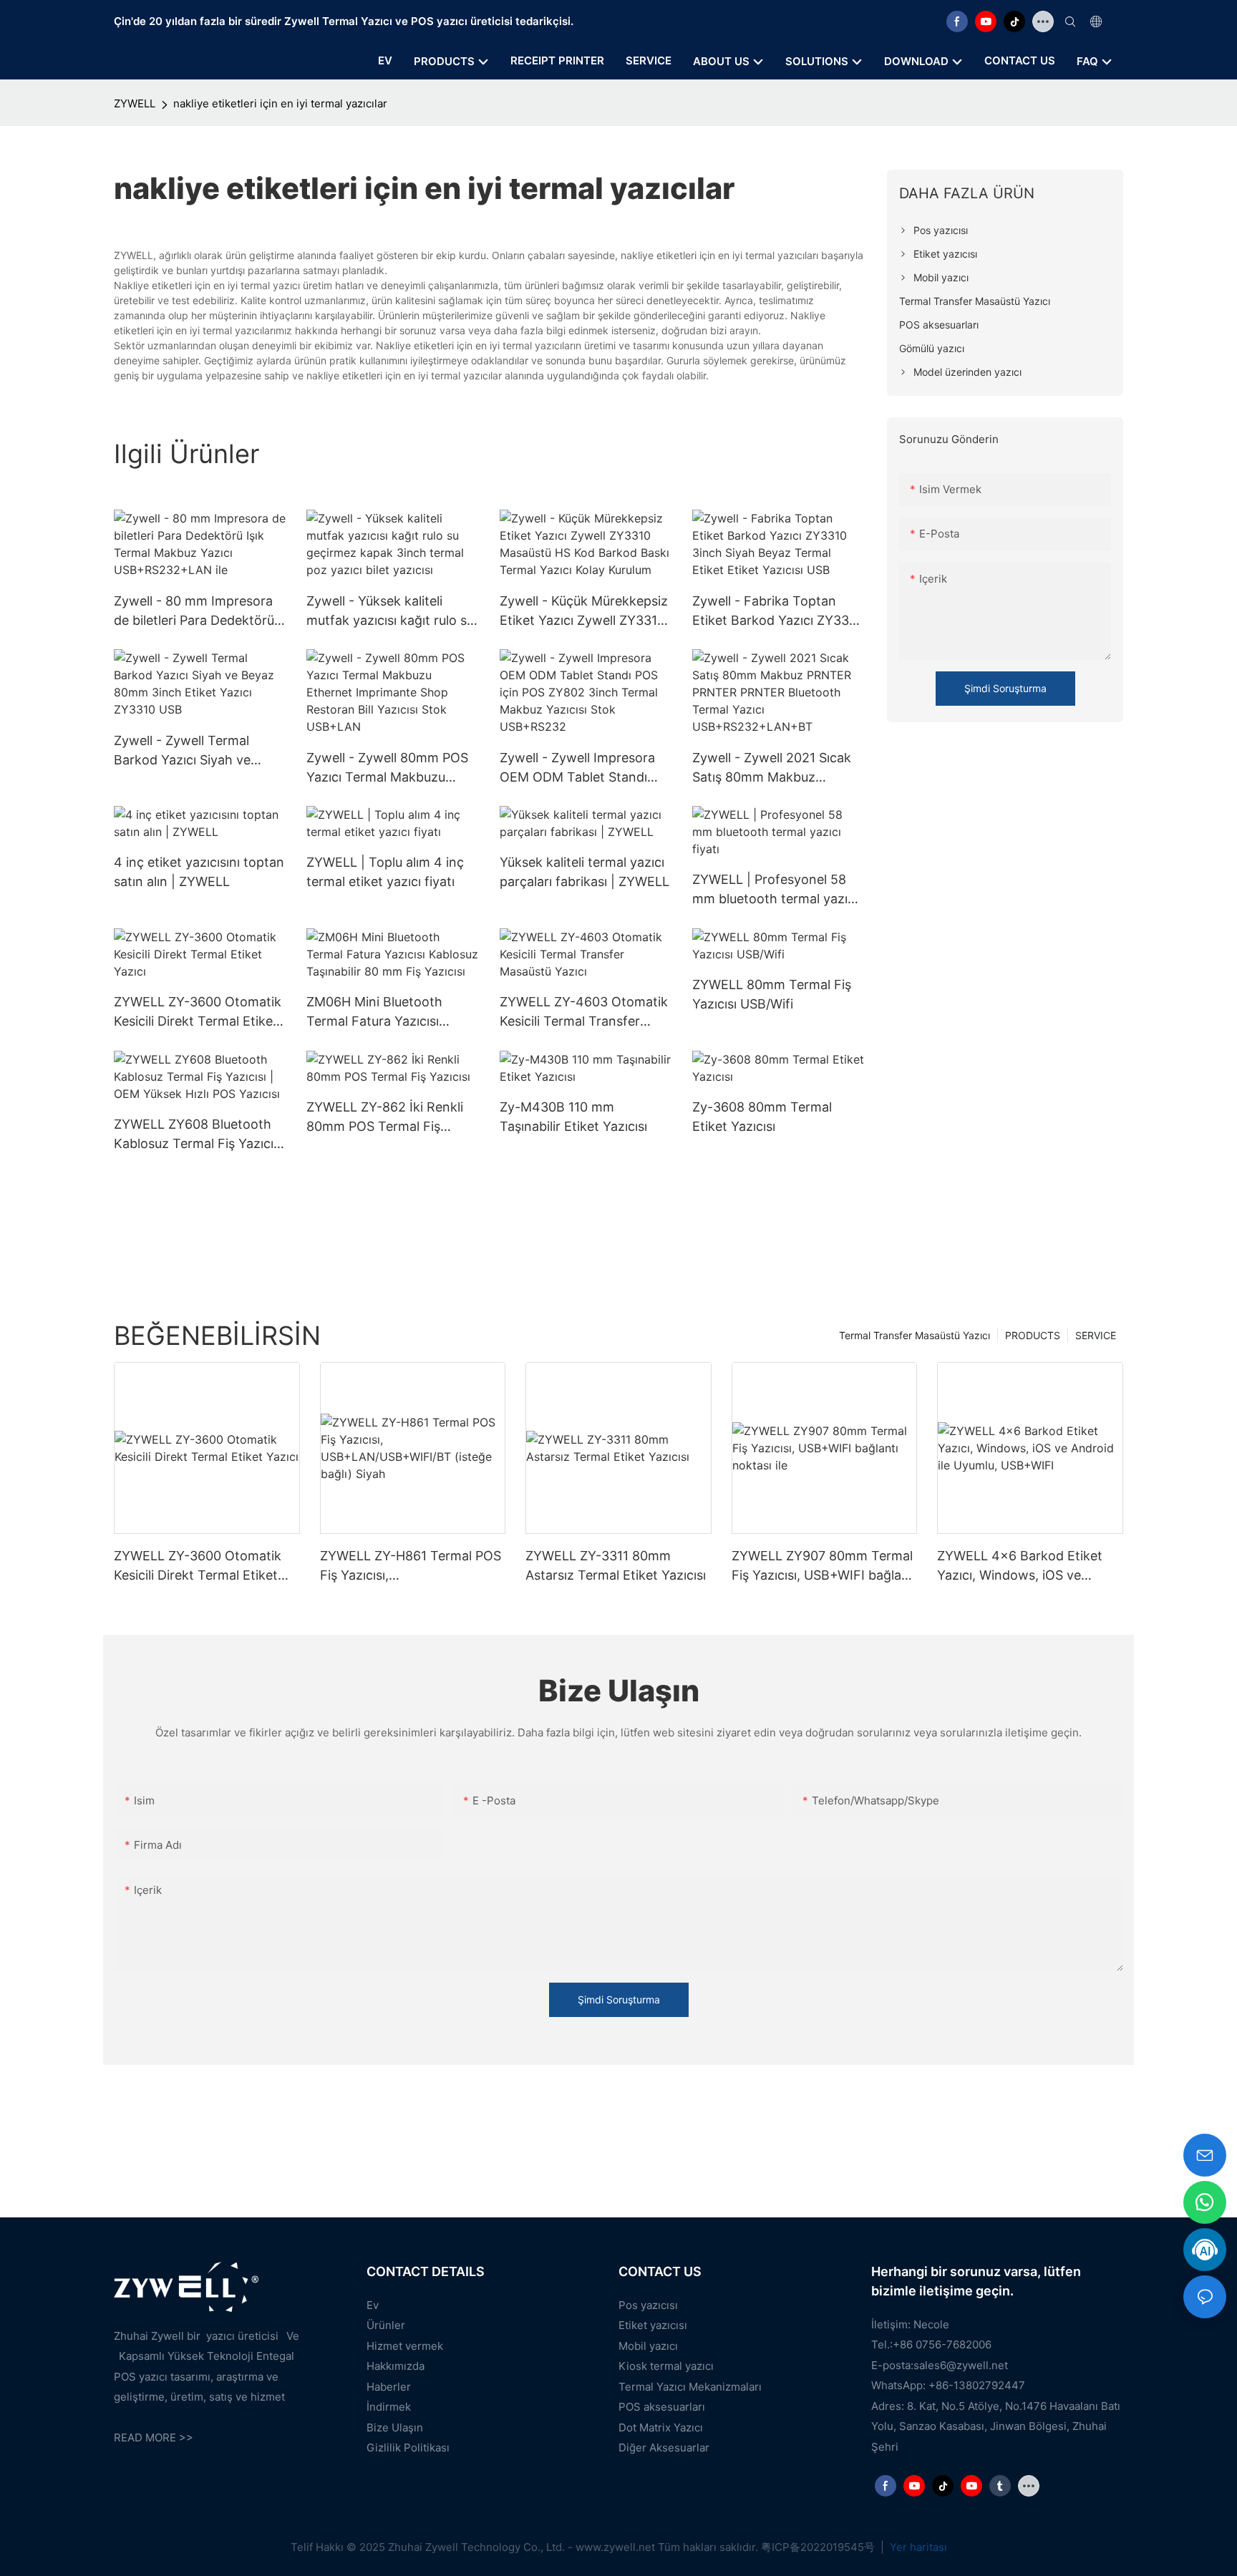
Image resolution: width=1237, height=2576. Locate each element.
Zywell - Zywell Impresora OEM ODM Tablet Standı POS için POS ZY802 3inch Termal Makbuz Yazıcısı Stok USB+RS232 (586, 768)
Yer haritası (917, 2547)
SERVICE (1096, 1335)
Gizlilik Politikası (408, 2448)
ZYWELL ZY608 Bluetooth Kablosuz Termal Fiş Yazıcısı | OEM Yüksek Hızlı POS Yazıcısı (198, 1135)
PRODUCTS (1033, 1335)
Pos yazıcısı (648, 2305)
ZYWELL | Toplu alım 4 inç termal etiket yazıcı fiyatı (385, 872)
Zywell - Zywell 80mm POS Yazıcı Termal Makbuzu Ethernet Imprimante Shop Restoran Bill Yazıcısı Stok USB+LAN (387, 768)
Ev (373, 2305)
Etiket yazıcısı (653, 2325)
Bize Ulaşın (395, 2427)
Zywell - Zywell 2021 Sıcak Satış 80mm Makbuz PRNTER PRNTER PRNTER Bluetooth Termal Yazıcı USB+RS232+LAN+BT (773, 768)
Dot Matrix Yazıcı (661, 2427)
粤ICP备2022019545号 (819, 2547)
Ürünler (386, 2325)
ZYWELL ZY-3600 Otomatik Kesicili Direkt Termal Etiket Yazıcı (198, 1012)
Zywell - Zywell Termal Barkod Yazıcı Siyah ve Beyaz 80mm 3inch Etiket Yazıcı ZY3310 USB (191, 751)
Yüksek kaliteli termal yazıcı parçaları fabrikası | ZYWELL (584, 872)
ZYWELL (135, 103)
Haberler (389, 2387)
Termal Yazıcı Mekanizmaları (690, 2387)
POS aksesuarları (662, 2407)
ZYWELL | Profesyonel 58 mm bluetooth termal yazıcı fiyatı (775, 890)
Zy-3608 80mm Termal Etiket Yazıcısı (762, 1117)
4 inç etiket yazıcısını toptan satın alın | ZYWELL (199, 872)
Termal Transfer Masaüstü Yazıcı (915, 1335)
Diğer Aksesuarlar (664, 2448)
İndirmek (389, 2407)
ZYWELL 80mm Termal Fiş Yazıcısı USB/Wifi (772, 994)
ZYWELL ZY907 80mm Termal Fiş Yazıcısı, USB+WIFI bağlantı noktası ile (824, 1566)
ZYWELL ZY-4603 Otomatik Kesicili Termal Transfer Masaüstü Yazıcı (584, 1012)
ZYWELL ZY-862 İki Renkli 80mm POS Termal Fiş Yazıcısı (385, 1118)
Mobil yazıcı (648, 2346)
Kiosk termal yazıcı (666, 2366)
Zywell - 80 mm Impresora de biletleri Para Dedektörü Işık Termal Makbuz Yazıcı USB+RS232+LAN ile (194, 612)
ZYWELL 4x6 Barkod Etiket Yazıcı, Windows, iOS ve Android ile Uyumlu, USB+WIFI (1028, 1566)
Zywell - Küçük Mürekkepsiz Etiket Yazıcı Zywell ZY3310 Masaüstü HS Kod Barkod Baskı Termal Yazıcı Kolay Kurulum (584, 612)
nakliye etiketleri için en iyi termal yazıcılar (280, 103)
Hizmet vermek (405, 2346)
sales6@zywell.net (961, 2365)
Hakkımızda (396, 2366)
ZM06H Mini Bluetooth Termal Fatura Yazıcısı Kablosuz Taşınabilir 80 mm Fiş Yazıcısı (389, 1012)
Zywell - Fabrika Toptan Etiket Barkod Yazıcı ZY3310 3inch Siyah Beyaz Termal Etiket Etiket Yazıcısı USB (777, 612)
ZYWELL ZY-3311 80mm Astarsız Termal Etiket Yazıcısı (616, 1565)
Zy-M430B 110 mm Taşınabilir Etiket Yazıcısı (573, 1117)
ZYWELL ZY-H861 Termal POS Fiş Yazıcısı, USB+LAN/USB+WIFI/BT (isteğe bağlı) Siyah (411, 1566)
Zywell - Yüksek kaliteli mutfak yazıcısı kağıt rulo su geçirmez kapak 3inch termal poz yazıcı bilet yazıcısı (390, 612)
